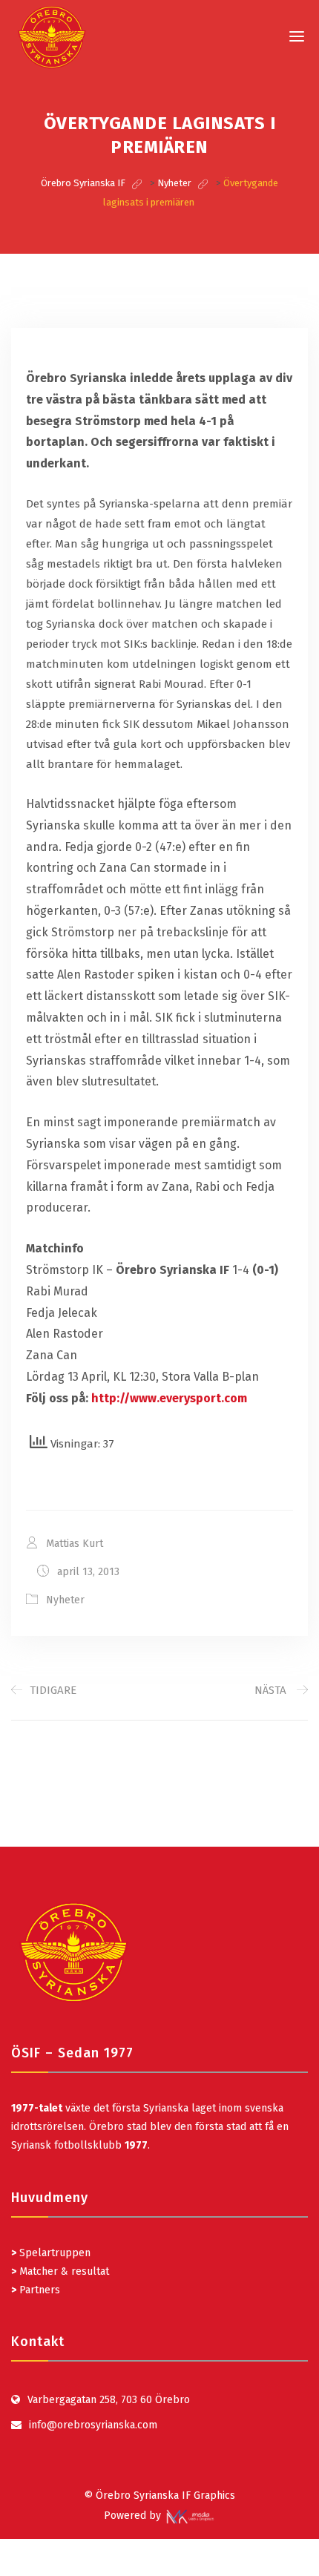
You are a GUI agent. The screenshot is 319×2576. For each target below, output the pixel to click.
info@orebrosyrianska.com (93, 2425)
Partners (36, 2290)
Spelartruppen (53, 2253)
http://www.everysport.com (169, 1398)
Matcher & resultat (60, 2271)
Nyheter (65, 1600)
